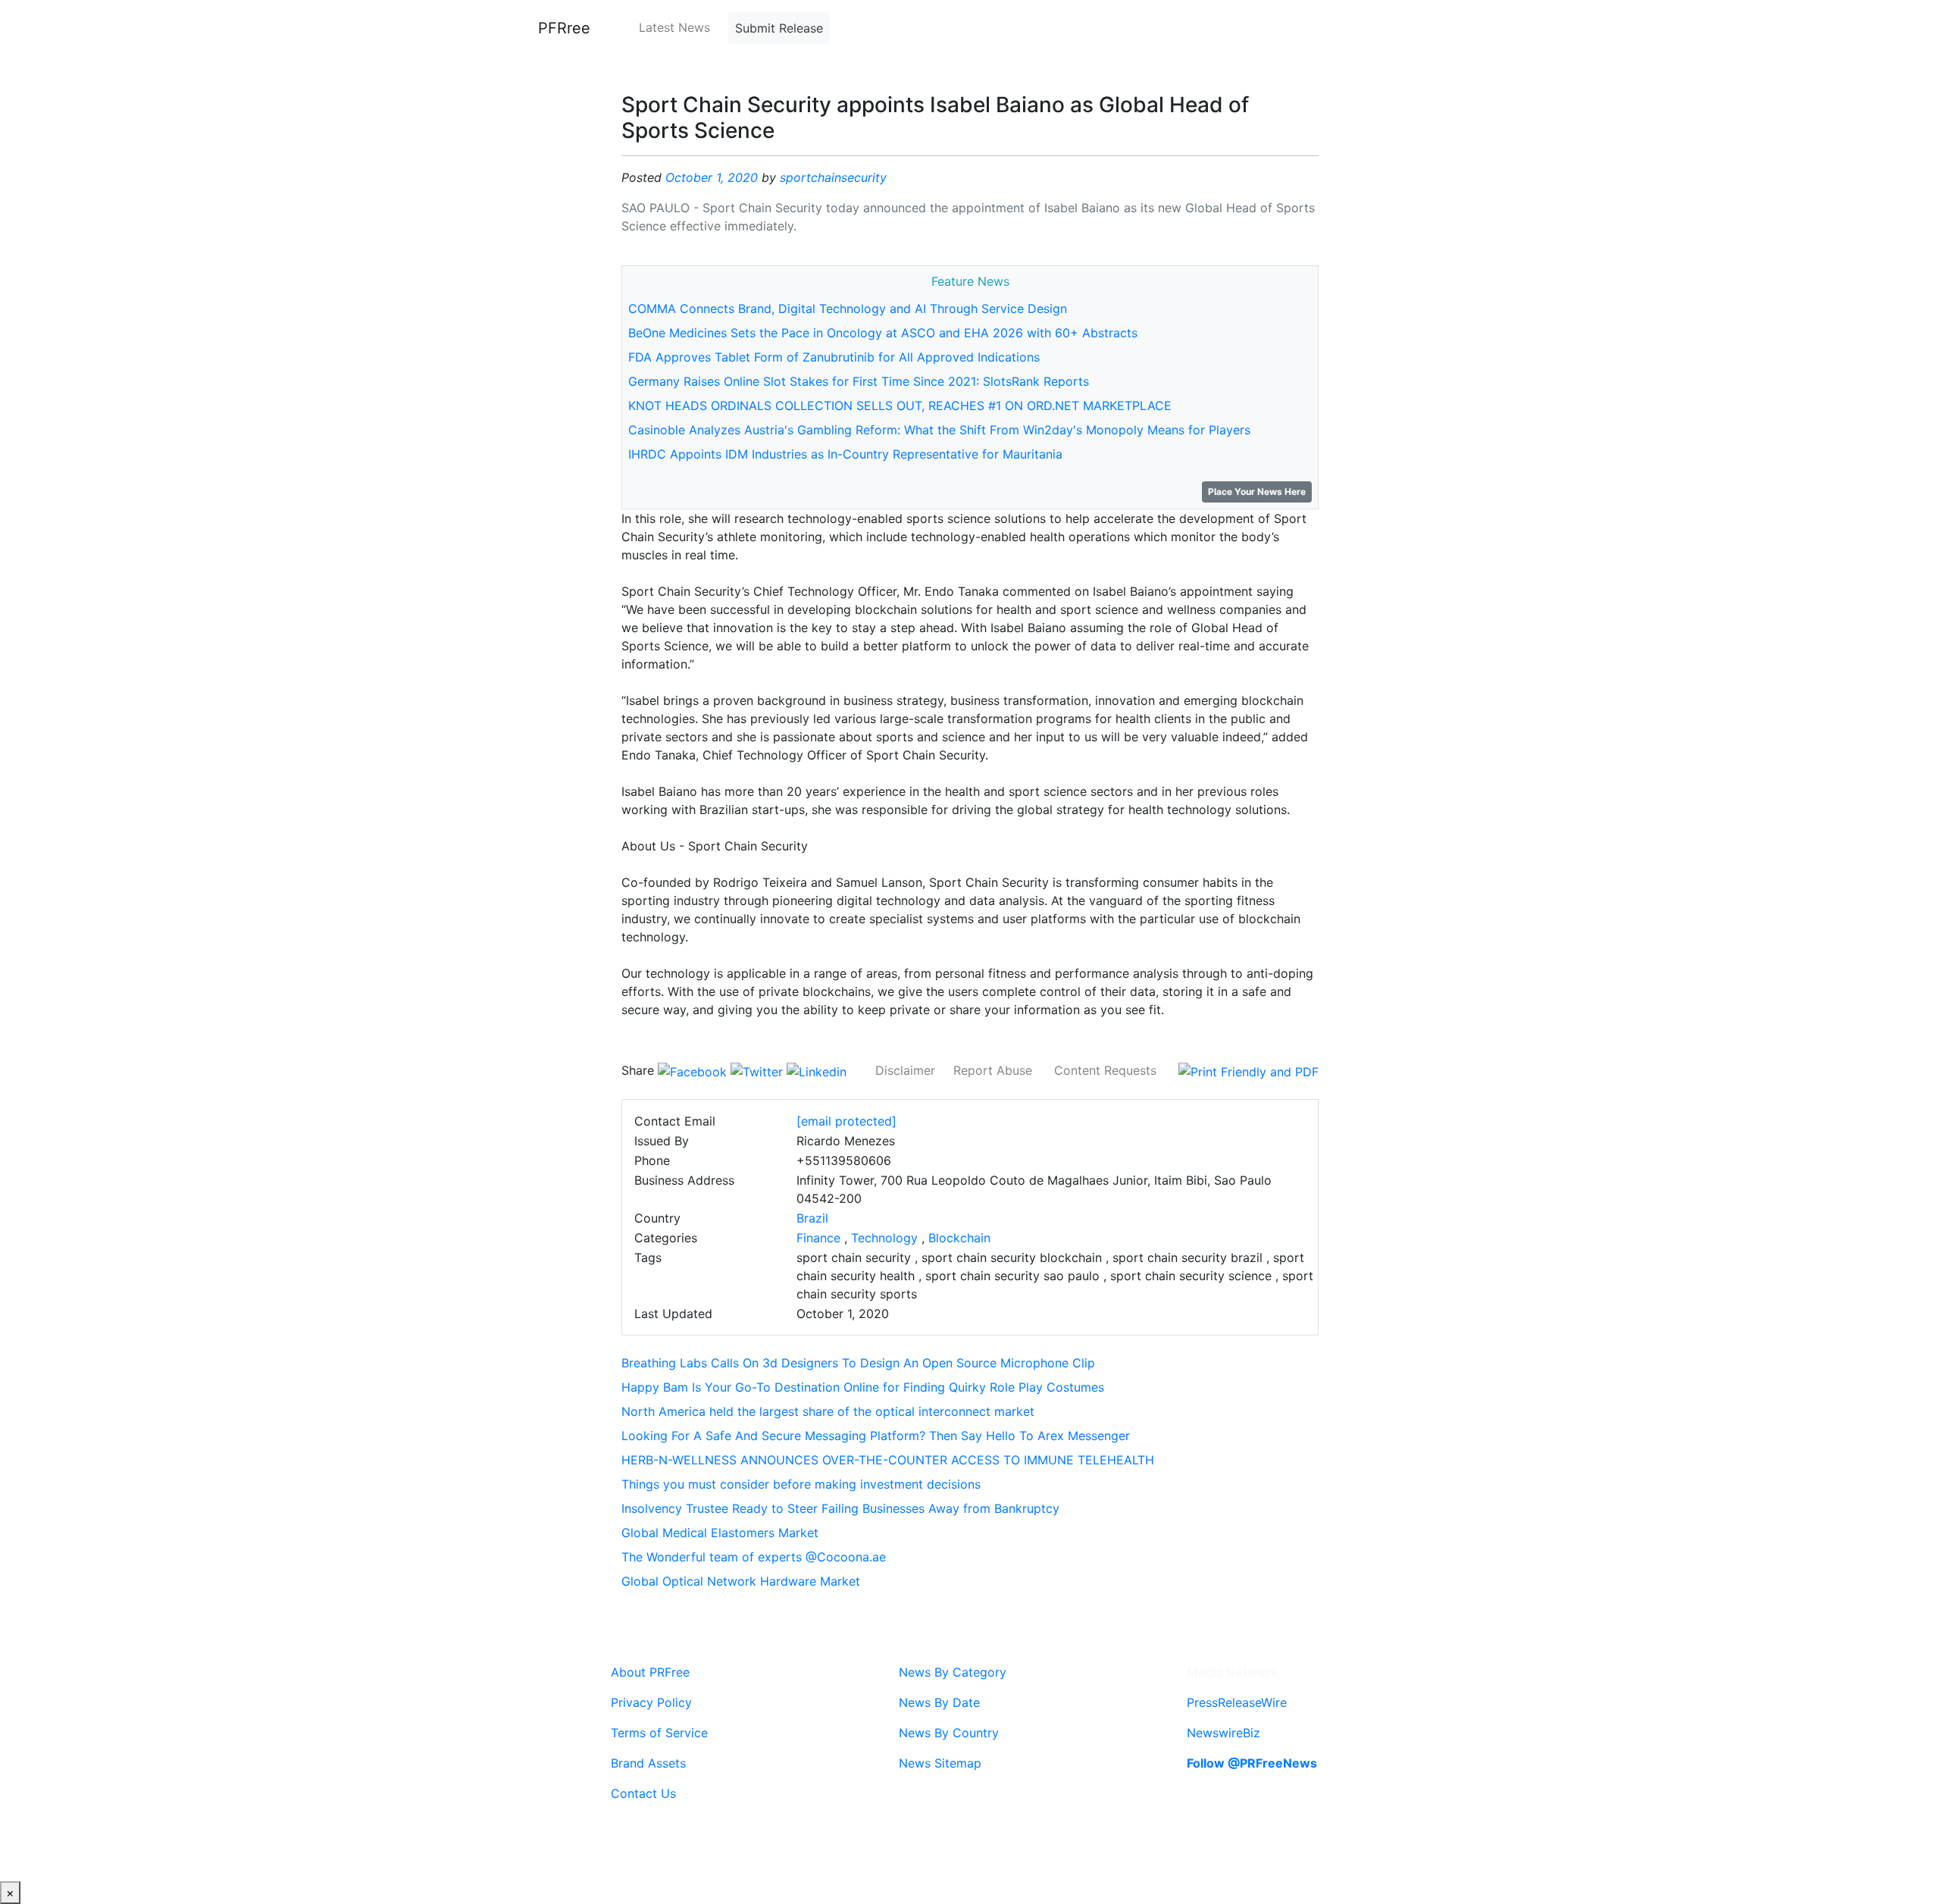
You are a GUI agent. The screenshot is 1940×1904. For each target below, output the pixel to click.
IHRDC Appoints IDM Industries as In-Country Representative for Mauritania (845, 454)
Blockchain (959, 1238)
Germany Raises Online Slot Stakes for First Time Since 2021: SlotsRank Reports (859, 381)
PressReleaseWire (1237, 1702)
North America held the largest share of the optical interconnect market (828, 1411)
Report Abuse (993, 1070)
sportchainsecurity (833, 177)
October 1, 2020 (712, 177)
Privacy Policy (651, 1702)
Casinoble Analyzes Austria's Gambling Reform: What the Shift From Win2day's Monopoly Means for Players (939, 430)
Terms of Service (659, 1733)
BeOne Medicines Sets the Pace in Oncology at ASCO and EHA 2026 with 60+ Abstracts (883, 333)
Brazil (812, 1218)
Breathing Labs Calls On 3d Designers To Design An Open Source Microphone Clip (858, 1363)
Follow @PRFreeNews (1252, 1763)
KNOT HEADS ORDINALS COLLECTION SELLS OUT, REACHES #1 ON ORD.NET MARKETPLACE (900, 406)
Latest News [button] (674, 27)
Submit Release (779, 28)
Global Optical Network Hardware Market (741, 1581)
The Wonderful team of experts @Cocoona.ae (754, 1557)
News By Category (953, 1672)
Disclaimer (905, 1070)
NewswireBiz (1223, 1733)
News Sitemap (940, 1763)
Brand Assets (648, 1763)
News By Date (939, 1702)
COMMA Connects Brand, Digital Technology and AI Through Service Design (848, 308)
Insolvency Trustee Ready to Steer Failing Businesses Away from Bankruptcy (840, 1508)
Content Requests (1105, 1070)
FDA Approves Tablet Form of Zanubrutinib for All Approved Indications (834, 357)
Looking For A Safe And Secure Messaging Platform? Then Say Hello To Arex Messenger (876, 1436)
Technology (884, 1238)
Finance (818, 1238)
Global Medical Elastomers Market (720, 1533)
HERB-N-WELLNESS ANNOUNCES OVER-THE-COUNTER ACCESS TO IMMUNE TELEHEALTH (888, 1460)
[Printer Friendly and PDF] (1248, 1070)
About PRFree (650, 1672)
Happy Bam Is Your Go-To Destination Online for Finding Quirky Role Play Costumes (863, 1387)
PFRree (564, 28)
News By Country (949, 1733)
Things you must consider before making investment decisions (801, 1484)
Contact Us (643, 1793)
